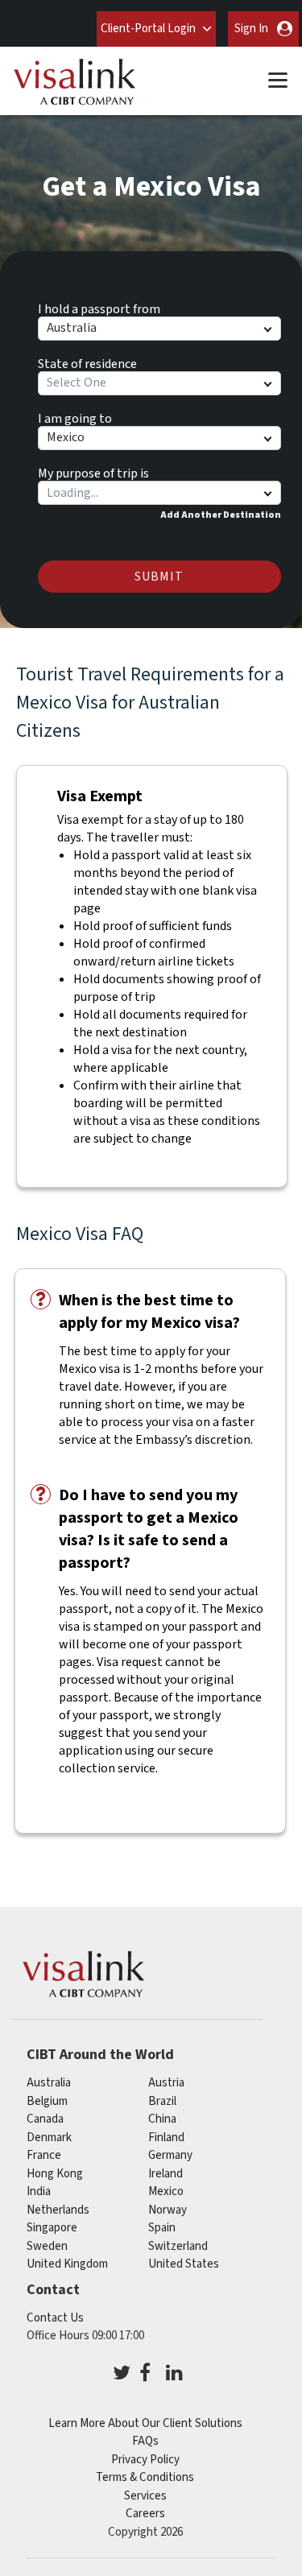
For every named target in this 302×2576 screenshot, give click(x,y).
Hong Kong (55, 2174)
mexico (166, 2191)
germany (170, 2155)
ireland (165, 2174)
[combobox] (159, 493)
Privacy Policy (145, 2460)
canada (45, 2119)
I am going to (75, 416)
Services (145, 2496)
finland (166, 2138)
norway (168, 2210)
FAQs (145, 2441)
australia (49, 2083)
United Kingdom (67, 2264)
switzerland (178, 2246)
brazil (162, 2101)
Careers (145, 2514)
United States (184, 2264)
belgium (47, 2101)
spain (162, 2228)
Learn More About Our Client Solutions (145, 2423)
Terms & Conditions (145, 2477)
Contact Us (55, 2318)
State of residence (87, 362)
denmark (49, 2138)
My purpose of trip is (93, 471)
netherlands (58, 2210)
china (162, 2119)
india (39, 2191)
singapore (52, 2228)
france (44, 2155)
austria (166, 2083)
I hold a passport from (99, 307)
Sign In (251, 29)
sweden (47, 2246)
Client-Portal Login (148, 29)
